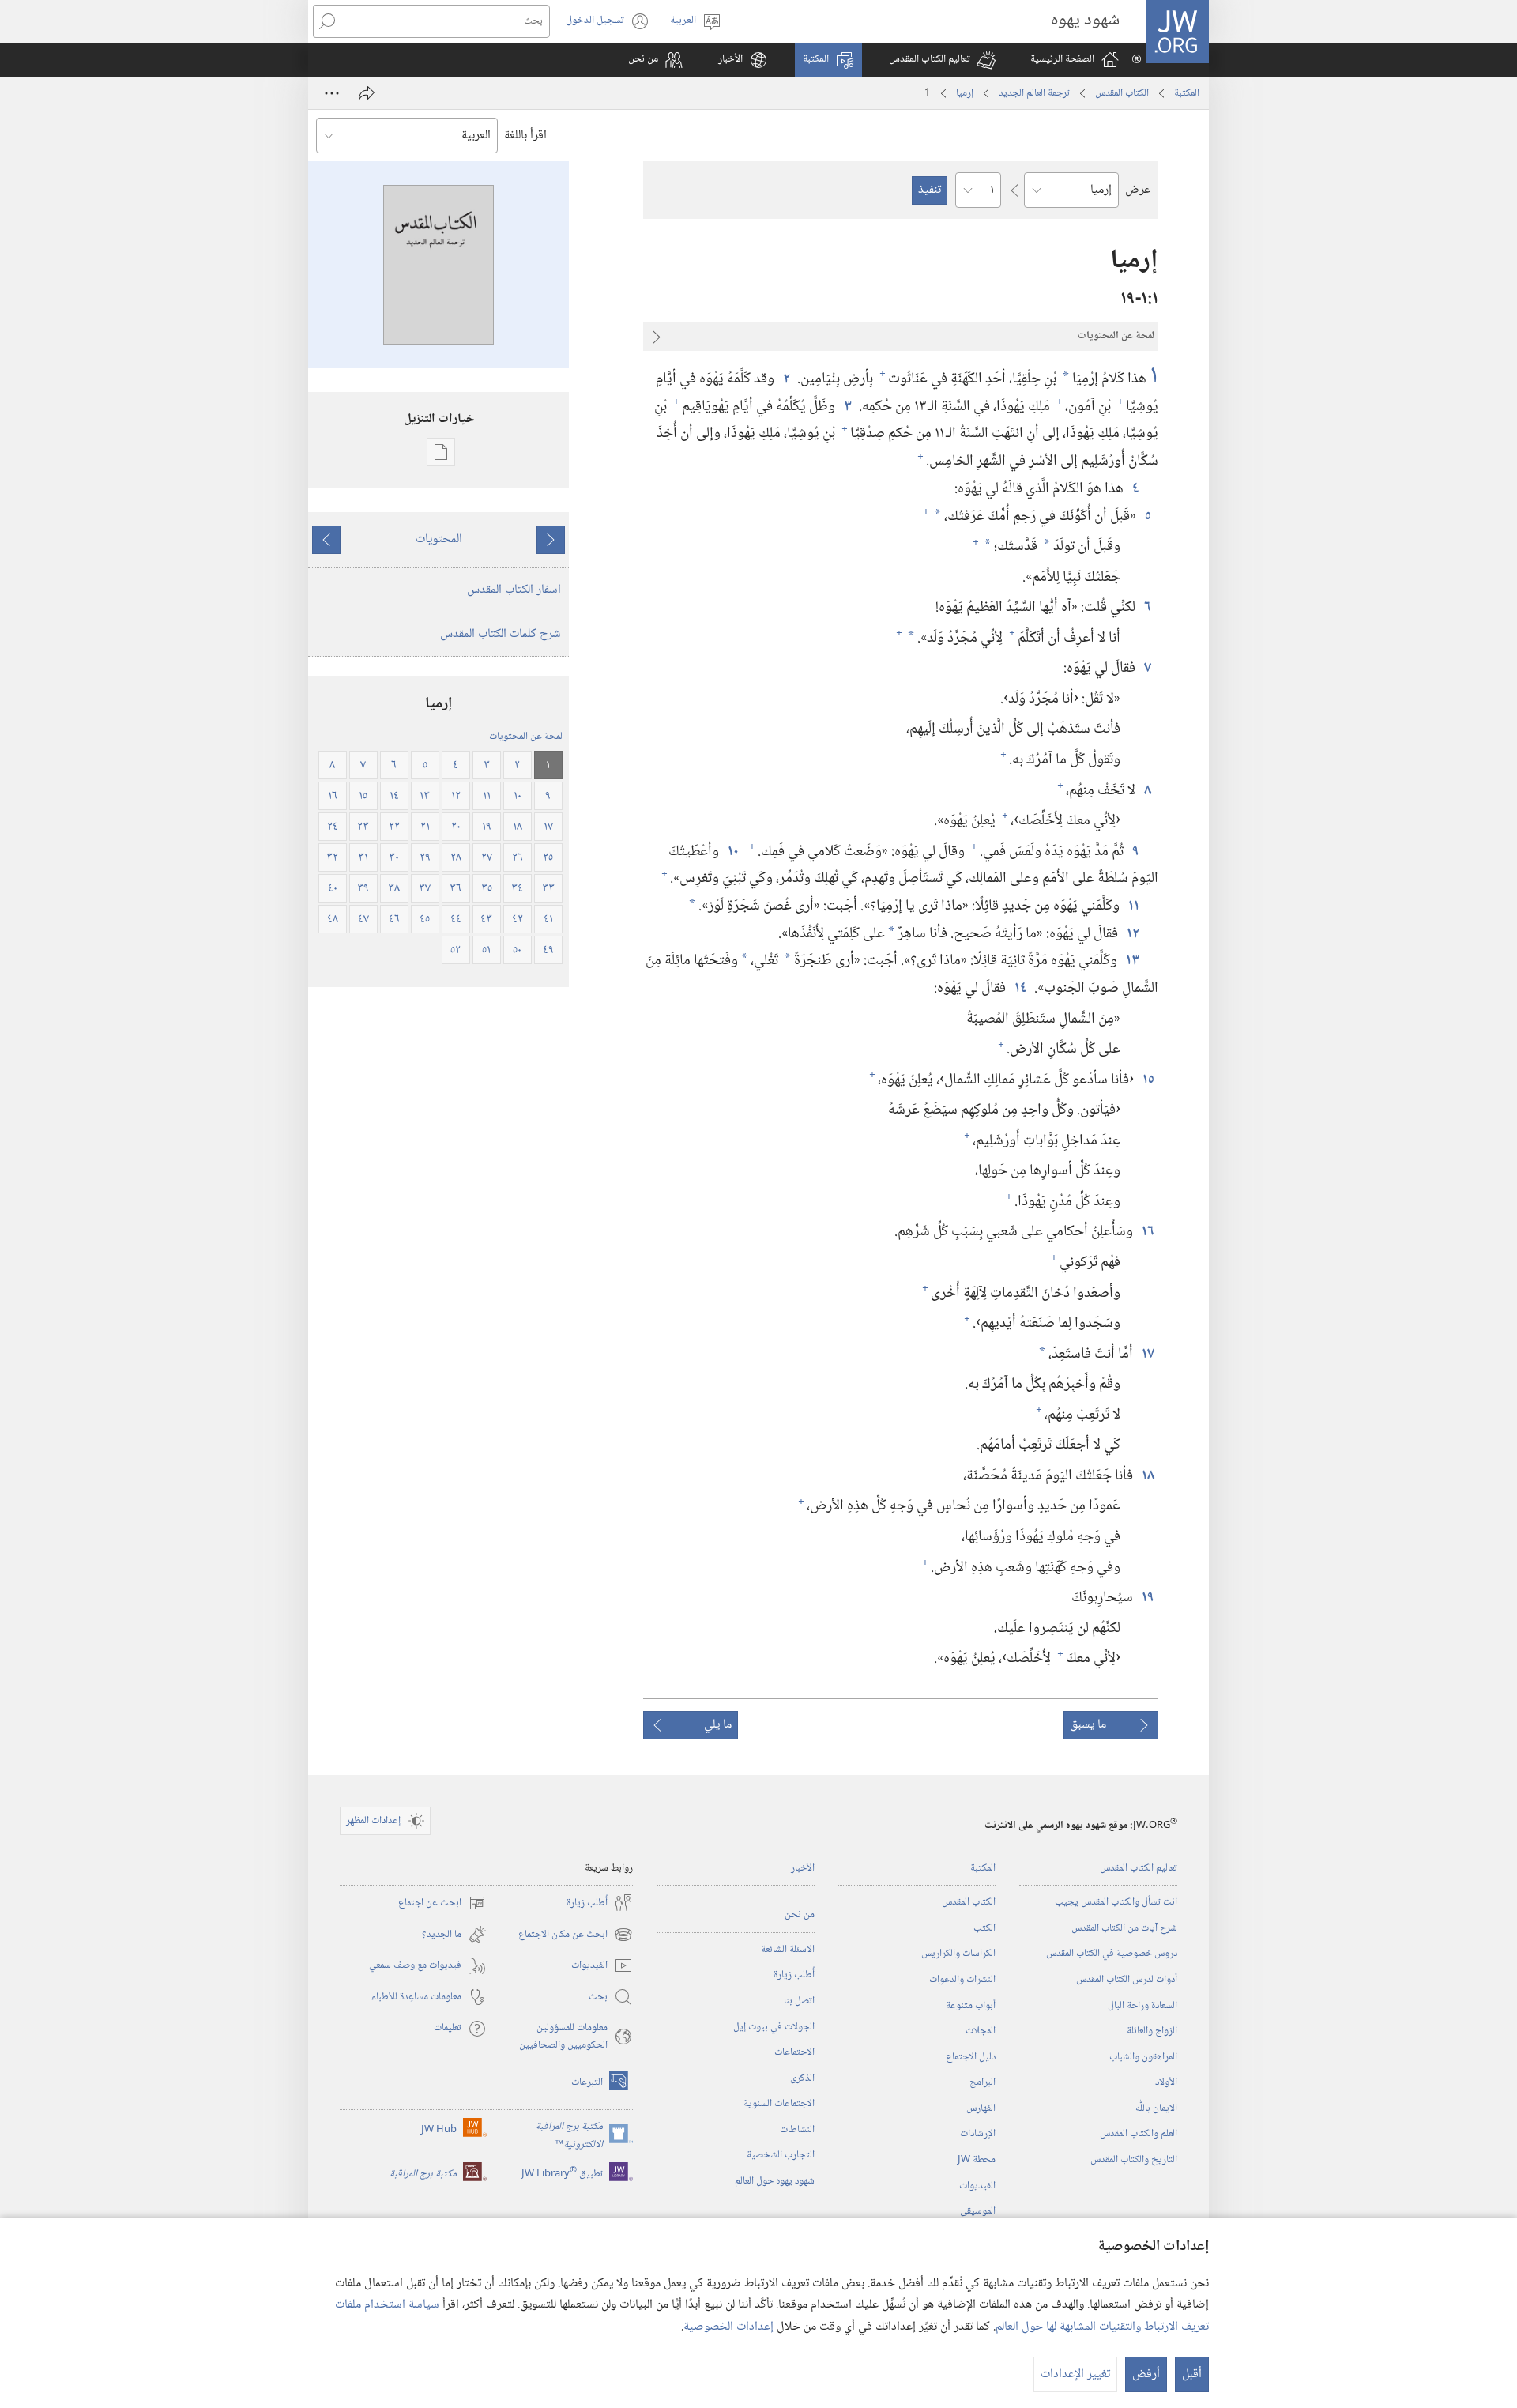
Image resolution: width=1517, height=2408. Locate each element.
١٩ (1147, 1598)
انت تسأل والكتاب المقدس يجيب (1116, 1902)
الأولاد (1166, 2082)
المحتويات (439, 539)
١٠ (732, 852)
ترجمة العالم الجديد (1034, 93)
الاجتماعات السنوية (779, 2104)
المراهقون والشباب (1143, 2057)
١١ (1133, 906)
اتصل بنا (799, 2001)
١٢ (1132, 934)
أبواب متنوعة (971, 2006)
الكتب (984, 1928)
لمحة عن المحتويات (526, 737)
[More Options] (332, 93)
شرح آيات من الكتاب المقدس (1124, 1928)
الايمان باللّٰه (1156, 2108)
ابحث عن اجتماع (442, 1903)
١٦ (1147, 1232)
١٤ (1020, 988)
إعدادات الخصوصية (728, 2327)
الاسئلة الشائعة (788, 1950)
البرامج (982, 2082)
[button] (942, 60)
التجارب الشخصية (781, 2155)
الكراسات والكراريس (958, 1954)
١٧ (1147, 1354)
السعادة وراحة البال (1142, 2006)
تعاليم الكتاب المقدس (1139, 1868)
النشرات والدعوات (962, 1980)
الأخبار (803, 1868)
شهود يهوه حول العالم (775, 2181)
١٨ (1147, 1476)
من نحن (800, 1915)
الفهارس (981, 2108)
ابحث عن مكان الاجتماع (576, 1935)
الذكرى (802, 2078)
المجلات (981, 2031)
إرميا (965, 93)
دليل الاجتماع (971, 2057)
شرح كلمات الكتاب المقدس (501, 634)
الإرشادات (978, 2134)
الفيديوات (977, 2186)
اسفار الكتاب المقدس (514, 590)
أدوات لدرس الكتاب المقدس (1127, 1980)
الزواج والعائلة (1152, 2031)
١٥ (1148, 1080)
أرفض (1146, 2374)
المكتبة (1187, 93)
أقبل (1192, 2374)
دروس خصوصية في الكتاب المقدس (1112, 1954)
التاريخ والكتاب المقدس (1134, 2160)
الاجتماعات (794, 2052)
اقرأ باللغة (525, 136)
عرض (1138, 190)
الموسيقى (978, 2211)
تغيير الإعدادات (1075, 2374)
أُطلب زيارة (794, 1975)
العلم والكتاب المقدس (1139, 2134)
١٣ (1132, 961)
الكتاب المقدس (1122, 93)
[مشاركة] (367, 93)
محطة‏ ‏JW (977, 2160)
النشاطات (797, 2130)
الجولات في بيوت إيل (774, 2027)
